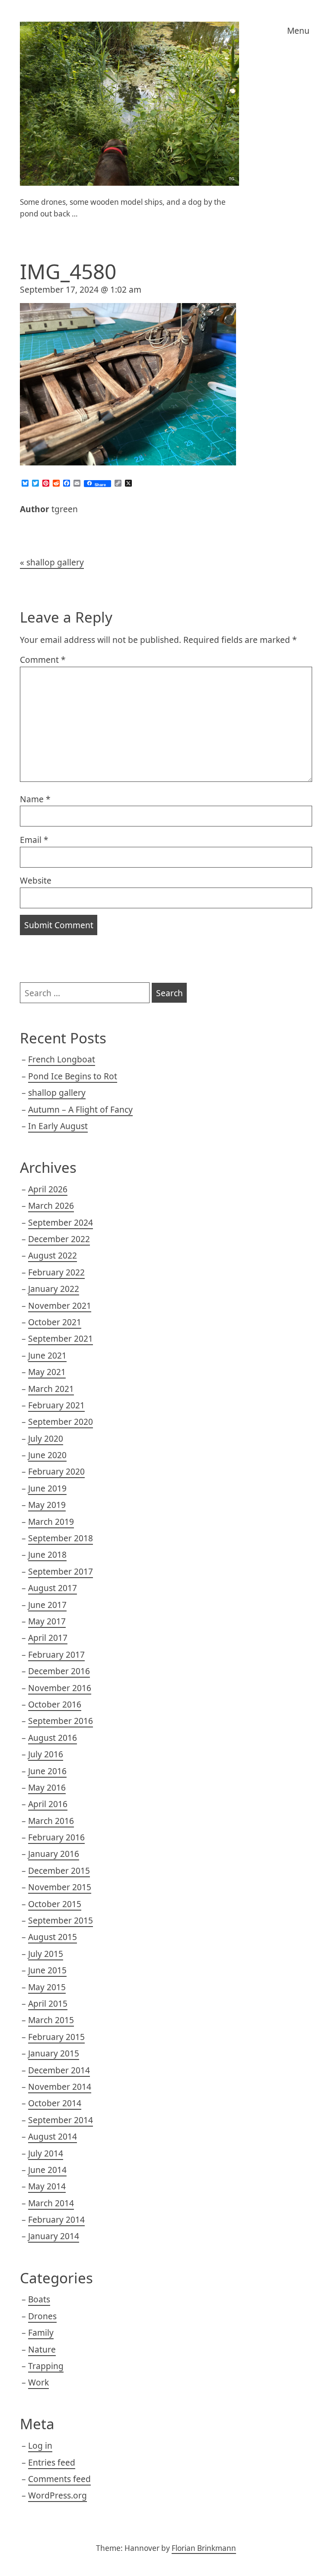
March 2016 (51, 1821)
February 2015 (56, 2037)
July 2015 (46, 1954)
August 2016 (53, 1738)
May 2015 (47, 1987)
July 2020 (46, 1438)
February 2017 (56, 1654)
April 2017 (48, 1638)
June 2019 (47, 1488)
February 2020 (56, 1471)
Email (34, 840)
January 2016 (54, 1854)
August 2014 (53, 2136)
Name (35, 799)
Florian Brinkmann (204, 2548)
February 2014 (56, 2219)
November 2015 (60, 1887)
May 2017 (47, 1621)
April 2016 (48, 1804)
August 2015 (53, 1937)
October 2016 (55, 1704)
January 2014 (54, 2236)
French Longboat (62, 1059)
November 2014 (60, 2087)
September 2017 (61, 1571)
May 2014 (47, 2186)
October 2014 (55, 2103)
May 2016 (47, 1787)
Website (36, 880)
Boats (39, 2299)
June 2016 (47, 1771)
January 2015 (54, 2053)
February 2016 (56, 1837)
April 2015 (48, 2003)
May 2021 (47, 1372)
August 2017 (53, 1588)
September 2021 (61, 1338)
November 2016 (60, 1688)
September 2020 (61, 1422)
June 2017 (47, 1605)
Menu (298, 31)
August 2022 (53, 1255)
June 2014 (47, 2170)
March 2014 (51, 2203)
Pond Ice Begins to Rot (73, 1076)
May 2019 (47, 1505)
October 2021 (55, 1322)
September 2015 (61, 1920)
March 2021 (51, 1389)
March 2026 (51, 1206)
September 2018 (61, 1538)
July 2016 (46, 1754)
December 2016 (59, 1671)
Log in (40, 2445)
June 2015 (47, 1970)
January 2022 (54, 1289)
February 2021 (56, 1405)
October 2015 (55, 1904)
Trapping (46, 2366)
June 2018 (47, 1554)
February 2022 (56, 1272)
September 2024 (61, 1222)
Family (41, 2332)
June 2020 (47, 1455)
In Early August (58, 1126)
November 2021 (60, 1306)
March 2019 (51, 1522)
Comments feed (59, 2479)
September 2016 (61, 1721)
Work (38, 2382)
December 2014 (59, 2070)
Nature (42, 2349)
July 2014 (46, 2153)
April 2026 (48, 1189)
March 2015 (51, 2020)
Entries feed (52, 2462)
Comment (43, 660)
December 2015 (59, 1871)
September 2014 (61, 2120)
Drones (42, 2316)
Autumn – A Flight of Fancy (80, 1109)
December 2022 (59, 1239)
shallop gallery (55, 562)
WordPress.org (57, 2495)
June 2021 (47, 1355)
